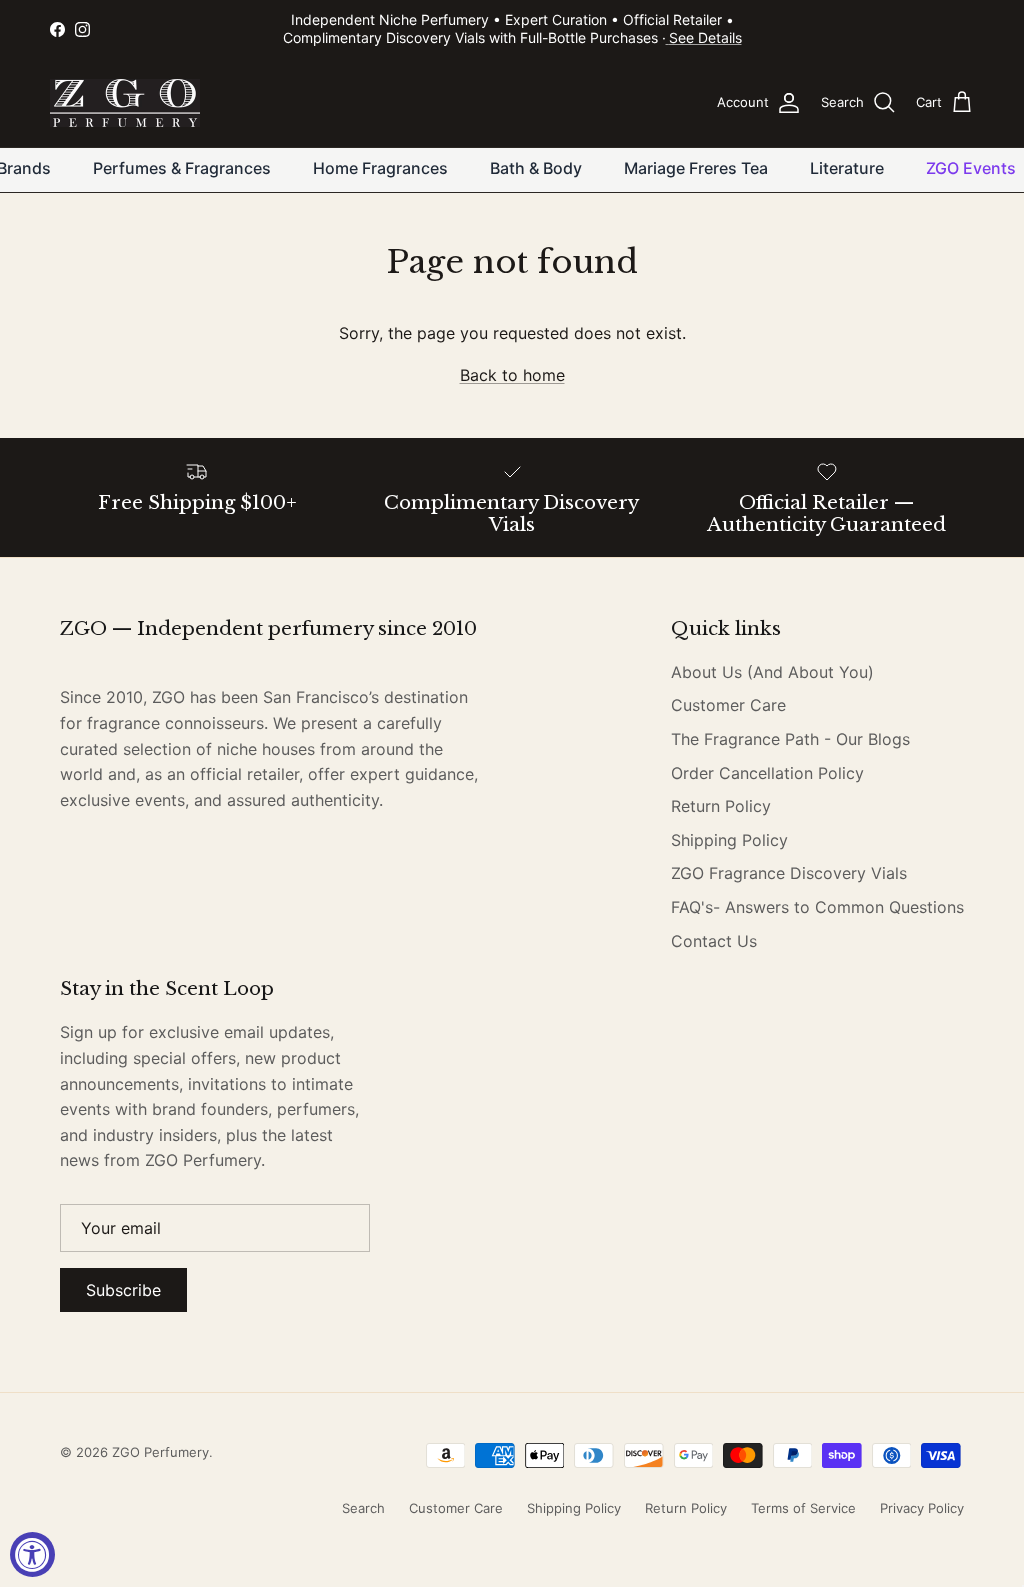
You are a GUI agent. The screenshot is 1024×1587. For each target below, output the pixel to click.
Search (363, 1508)
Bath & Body (536, 168)
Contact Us (714, 941)
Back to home (512, 375)
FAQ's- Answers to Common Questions (817, 907)
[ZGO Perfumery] (125, 103)
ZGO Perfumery (160, 1452)
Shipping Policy (729, 840)
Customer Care (728, 705)
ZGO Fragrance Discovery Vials (789, 873)
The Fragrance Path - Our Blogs (790, 739)
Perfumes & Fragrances (182, 168)
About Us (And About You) (772, 672)
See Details (705, 37)
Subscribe (123, 1290)
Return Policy (721, 806)
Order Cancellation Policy (767, 773)
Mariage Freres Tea (696, 168)
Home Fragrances (380, 168)
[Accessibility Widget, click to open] (32, 1554)
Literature (847, 168)
